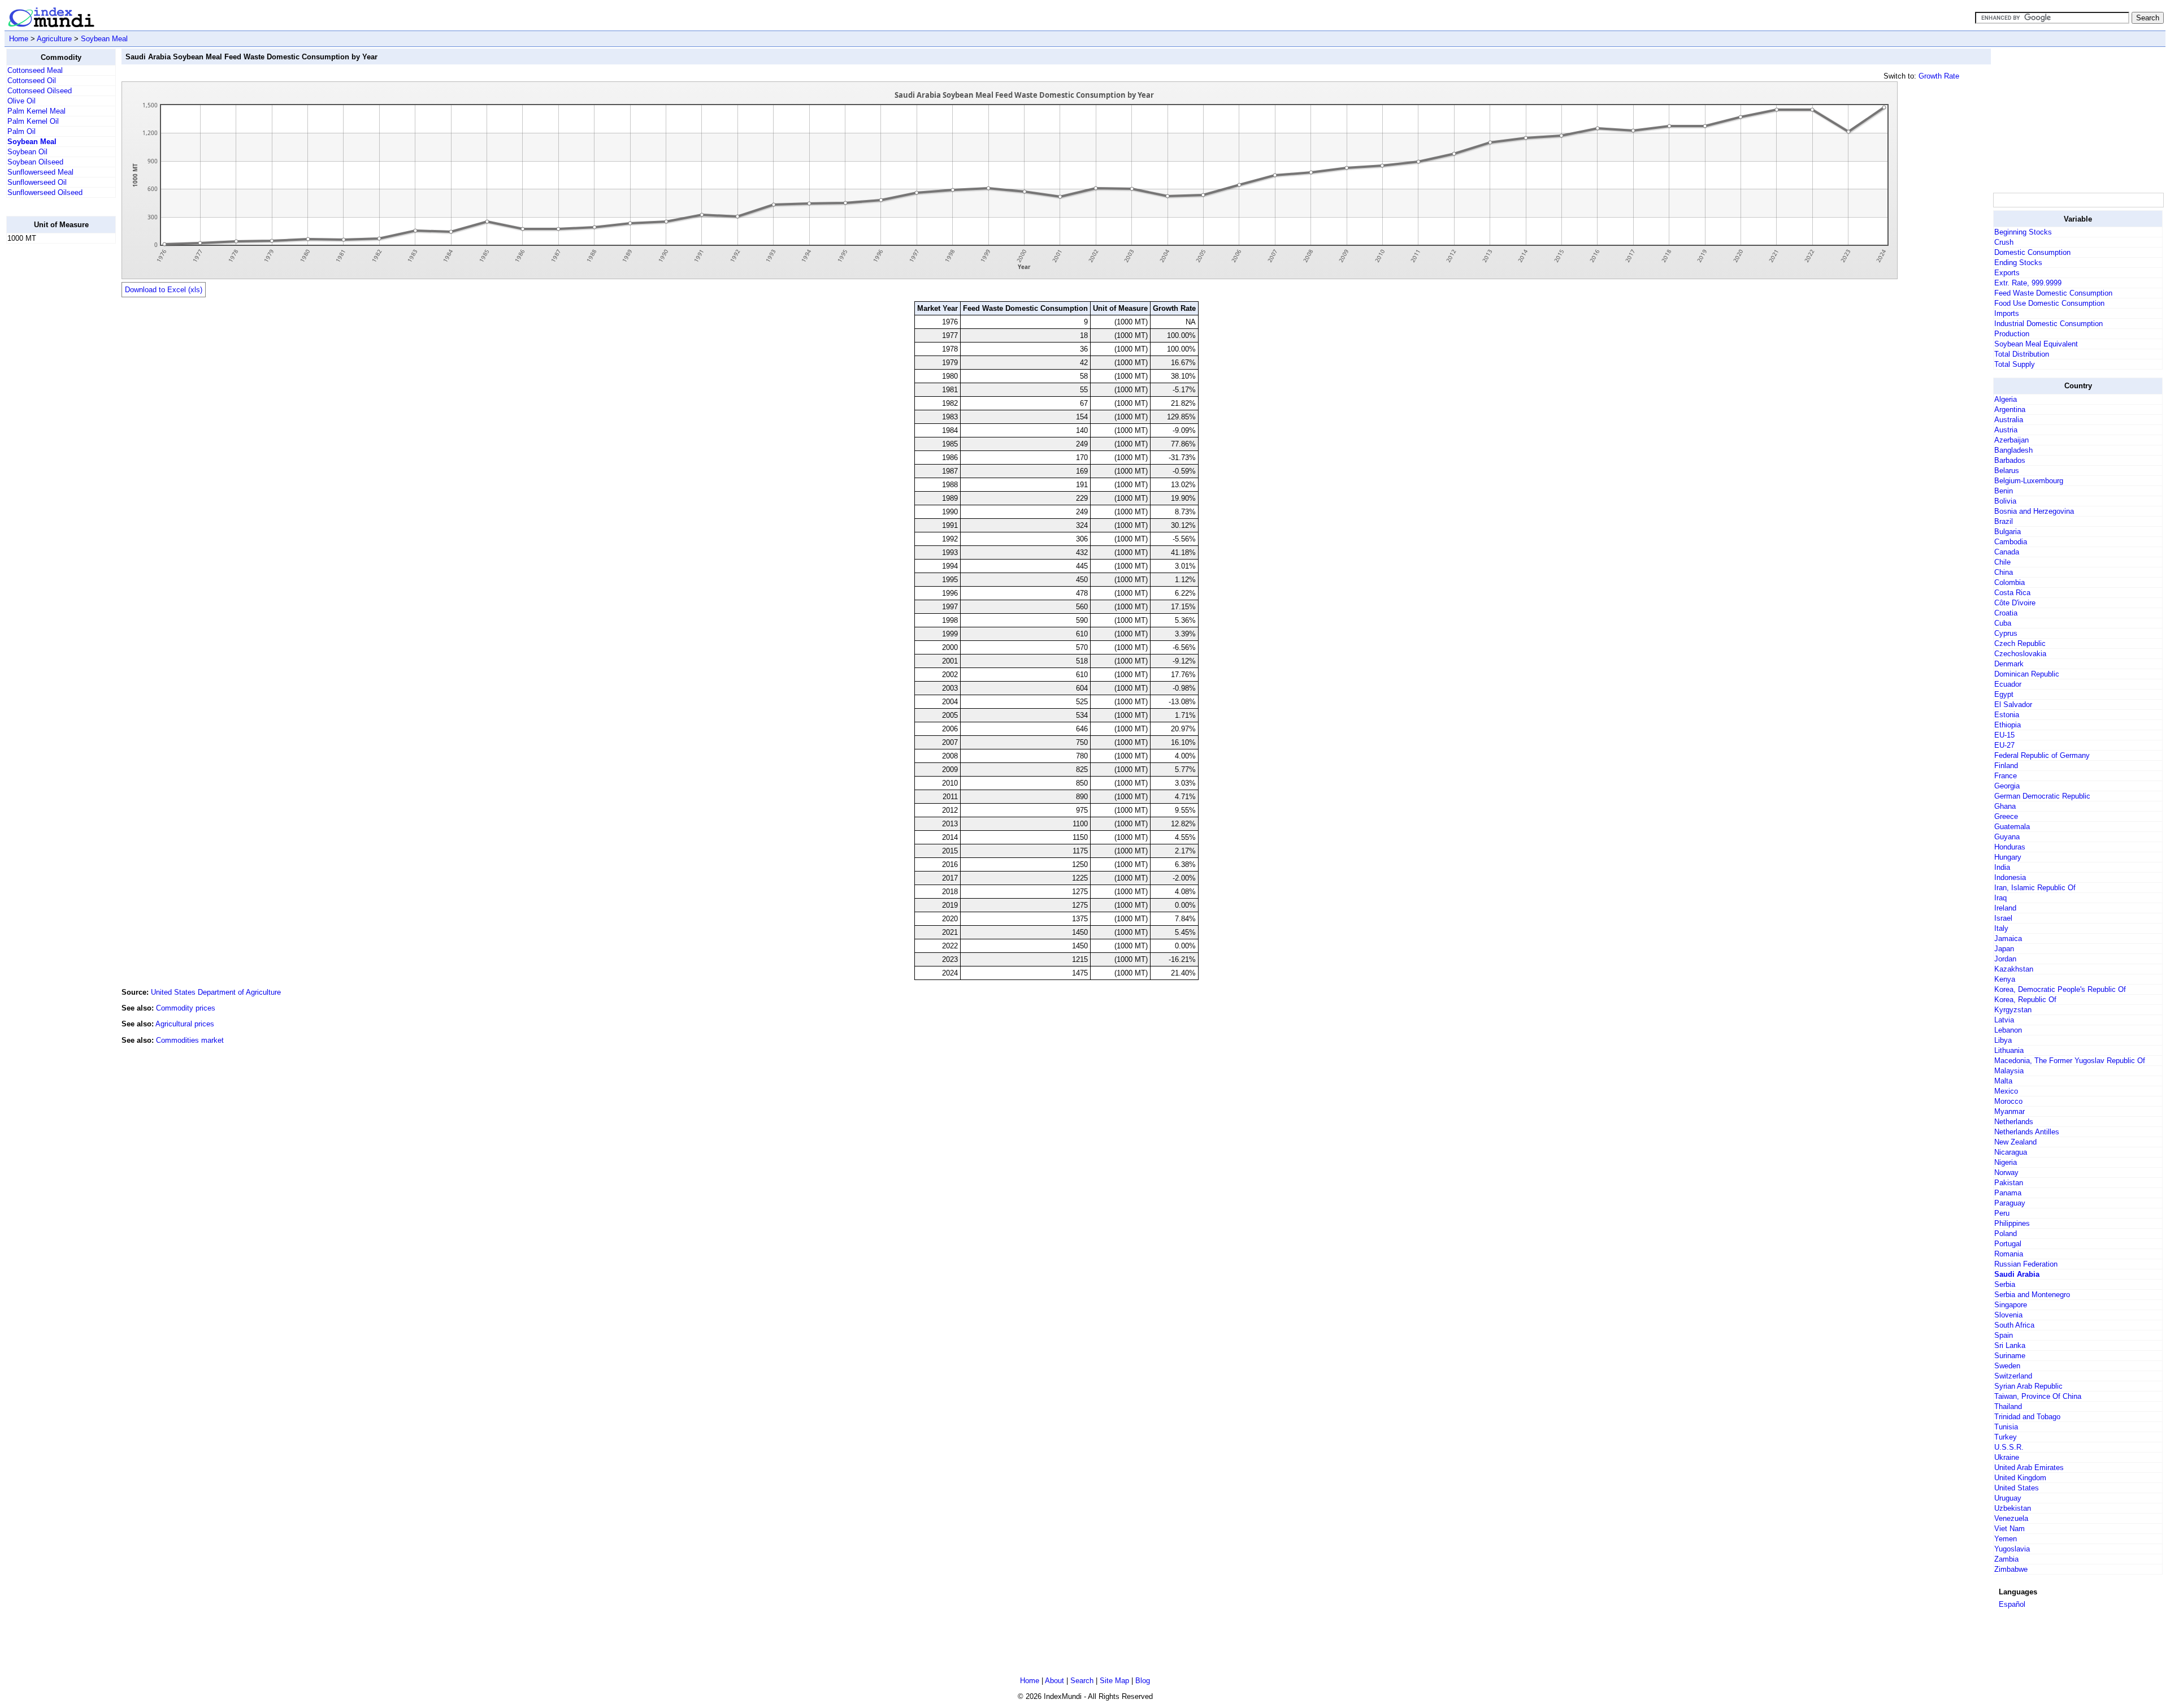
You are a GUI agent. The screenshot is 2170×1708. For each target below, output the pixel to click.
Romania (2009, 1254)
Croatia (2006, 613)
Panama (2008, 1193)
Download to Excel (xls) (164, 290)
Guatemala (2012, 827)
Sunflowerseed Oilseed (45, 192)
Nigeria (2006, 1162)
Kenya (2005, 979)
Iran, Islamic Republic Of (2035, 888)
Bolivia (2005, 501)
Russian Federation (2026, 1264)
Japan (2004, 949)
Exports (2007, 273)
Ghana (2005, 806)
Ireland (2005, 908)
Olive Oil (21, 101)
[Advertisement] (51, 422)
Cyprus (2006, 633)
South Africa (2014, 1325)
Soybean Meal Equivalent (2036, 344)
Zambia (2006, 1559)
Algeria (2006, 399)
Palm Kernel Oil (33, 121)
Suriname (2010, 1356)
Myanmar (2010, 1111)
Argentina (2010, 409)
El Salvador (2013, 705)
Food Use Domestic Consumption (2049, 303)
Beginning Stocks (2023, 232)
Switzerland (2013, 1376)
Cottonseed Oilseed (40, 91)
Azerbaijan (2011, 440)
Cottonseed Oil (32, 81)
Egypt (2004, 694)
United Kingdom (2020, 1478)
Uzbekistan (2013, 1508)
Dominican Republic (2027, 674)
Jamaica (2008, 938)
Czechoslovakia (2020, 654)
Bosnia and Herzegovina (2034, 511)
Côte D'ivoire (2015, 603)
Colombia (2010, 582)
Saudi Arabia (2017, 1274)
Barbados (2010, 460)
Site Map (1114, 1681)
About (1054, 1681)
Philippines (2012, 1223)
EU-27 (2004, 745)
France (2006, 776)
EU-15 (2004, 735)
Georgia (2007, 786)
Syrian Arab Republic (2028, 1386)
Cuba (2003, 623)
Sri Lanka (2010, 1345)
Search (1082, 1681)
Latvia (2004, 1020)
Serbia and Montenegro (2032, 1295)
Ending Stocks (2018, 263)
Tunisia (2006, 1427)
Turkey (2006, 1437)
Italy (2001, 928)
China (2004, 572)
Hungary (2008, 857)
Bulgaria (2008, 532)
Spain (2004, 1335)
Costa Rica (2012, 593)
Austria (2006, 430)
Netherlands (2014, 1122)
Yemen (2006, 1539)
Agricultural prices (185, 1024)
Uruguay (2008, 1498)
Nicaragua (2011, 1152)
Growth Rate (1939, 76)
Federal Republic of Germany (2042, 755)
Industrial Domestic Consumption (2049, 324)
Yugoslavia (2012, 1549)
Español (2012, 1604)
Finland (2006, 766)
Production (2012, 334)
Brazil (2004, 521)
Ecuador (2008, 684)
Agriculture (54, 39)
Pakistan (2009, 1183)
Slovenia (2008, 1315)
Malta (2003, 1081)
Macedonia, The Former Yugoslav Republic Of (2070, 1061)
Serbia (2005, 1284)
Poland (2006, 1234)
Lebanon (2008, 1030)
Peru (2002, 1213)
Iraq (2000, 898)
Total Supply (2015, 364)
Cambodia (2011, 542)
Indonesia (2010, 877)
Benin (2004, 491)
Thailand (2008, 1406)
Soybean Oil (27, 152)
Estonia (2007, 715)
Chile (2002, 562)
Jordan (2005, 959)
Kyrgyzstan (2013, 1010)
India (2002, 867)
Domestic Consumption (2032, 252)
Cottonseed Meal (35, 70)
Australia (2009, 420)
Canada (2007, 552)
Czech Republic (2020, 643)
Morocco (2008, 1101)
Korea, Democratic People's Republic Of (2060, 989)
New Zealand (2015, 1142)
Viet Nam (2010, 1529)
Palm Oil (21, 131)
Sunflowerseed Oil (37, 182)
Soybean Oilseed (35, 162)
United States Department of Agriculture (216, 992)
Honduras (2010, 847)
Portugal (2008, 1244)
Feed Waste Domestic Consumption (2053, 293)
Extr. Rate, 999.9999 (2028, 283)
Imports (2007, 313)
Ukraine (2007, 1457)
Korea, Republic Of (2025, 1000)
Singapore (2011, 1305)
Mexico (2006, 1091)
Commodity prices (186, 1008)
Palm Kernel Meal (36, 111)
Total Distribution (2022, 354)
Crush (2004, 242)
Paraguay (2010, 1203)
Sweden (2007, 1366)
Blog (1143, 1681)
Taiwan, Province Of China (2038, 1396)
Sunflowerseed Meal (40, 172)
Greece (2006, 816)
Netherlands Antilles (2027, 1132)
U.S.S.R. (2009, 1447)
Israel (2003, 918)
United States (2017, 1488)
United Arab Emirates (2029, 1468)
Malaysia (2009, 1071)
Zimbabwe (2011, 1569)
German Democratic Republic (2042, 796)
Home (19, 39)
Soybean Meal (104, 39)
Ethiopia (2008, 725)
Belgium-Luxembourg (2029, 481)
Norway (2006, 1172)
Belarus (2007, 471)
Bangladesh (2013, 450)
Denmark (2009, 664)
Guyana (2007, 837)
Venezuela (2011, 1518)
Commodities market (190, 1040)
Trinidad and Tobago (2027, 1417)
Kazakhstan (2014, 969)
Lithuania (2009, 1050)
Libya (2003, 1040)
